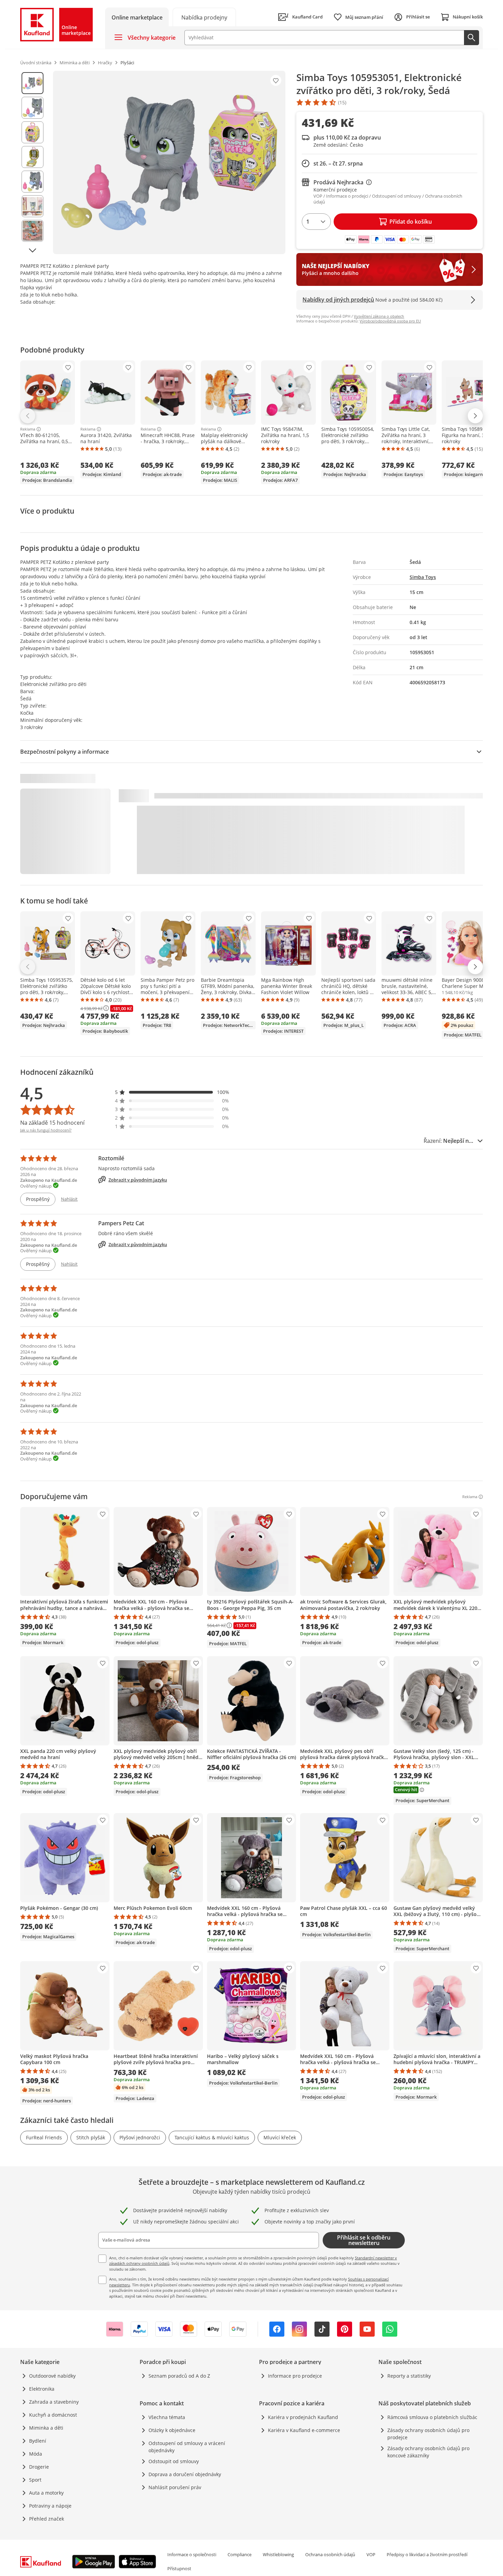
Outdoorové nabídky (52, 2376)
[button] (172, 1092)
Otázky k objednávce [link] (172, 2430)
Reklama (28, 429)
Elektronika (42, 2389)
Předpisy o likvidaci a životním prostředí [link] (427, 2554)
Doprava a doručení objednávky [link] (185, 2474)
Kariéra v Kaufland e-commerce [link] (304, 2430)
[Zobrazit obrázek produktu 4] (33, 157)
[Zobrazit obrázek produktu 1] (33, 83)
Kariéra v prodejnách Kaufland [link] (303, 2417)
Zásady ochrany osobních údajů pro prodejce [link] (428, 2434)
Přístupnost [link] (179, 2568)
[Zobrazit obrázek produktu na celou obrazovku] (169, 162)
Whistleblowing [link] (278, 2554)
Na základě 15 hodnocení (52, 1123)
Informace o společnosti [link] (192, 2554)
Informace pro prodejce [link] (295, 2376)
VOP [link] (371, 2554)
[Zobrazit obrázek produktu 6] (33, 206)
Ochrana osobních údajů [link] (330, 2554)
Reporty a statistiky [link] (409, 2376)
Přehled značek (47, 2519)
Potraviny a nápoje (50, 2506)
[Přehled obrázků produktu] (33, 162)
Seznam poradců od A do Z (179, 2376)
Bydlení (38, 2441)
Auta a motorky (46, 2493)
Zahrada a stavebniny (54, 2402)
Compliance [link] (240, 2554)
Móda (36, 2454)
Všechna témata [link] (167, 2417)
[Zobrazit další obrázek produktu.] (33, 250)
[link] (204, 17)
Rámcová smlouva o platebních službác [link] (432, 2417)
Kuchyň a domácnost (53, 2415)
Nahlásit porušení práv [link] (175, 2487)
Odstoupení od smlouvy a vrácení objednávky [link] (187, 2447)
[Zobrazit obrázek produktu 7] (33, 231)
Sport (35, 2480)
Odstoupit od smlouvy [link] (174, 2461)
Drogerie (39, 2467)
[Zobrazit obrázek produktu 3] (33, 132)
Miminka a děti (46, 2428)
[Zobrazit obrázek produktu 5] (33, 182)
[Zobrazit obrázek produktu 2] (33, 108)
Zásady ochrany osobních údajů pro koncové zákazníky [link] (428, 2452)
